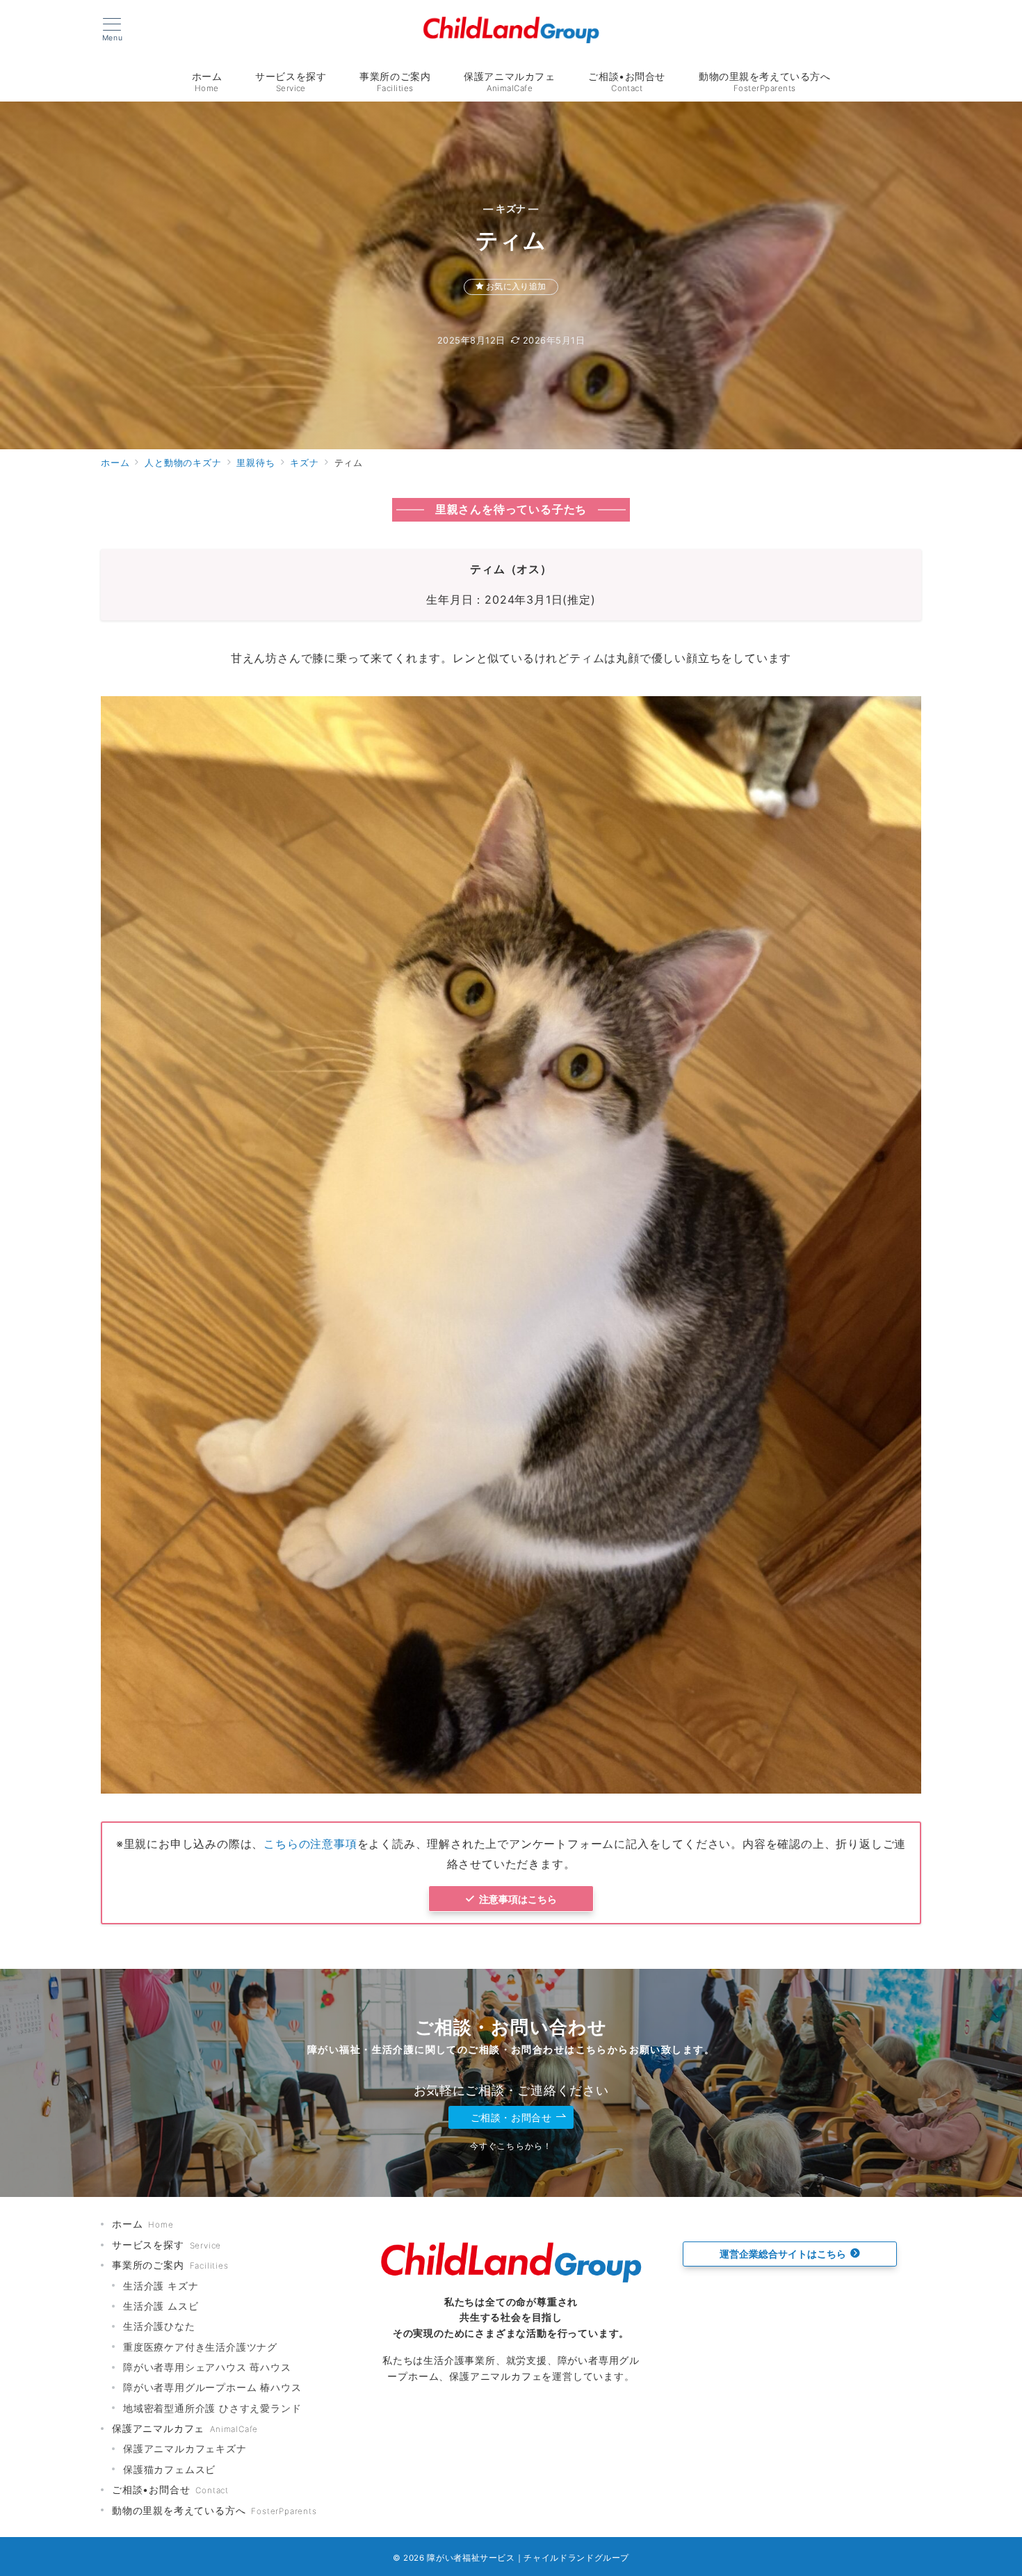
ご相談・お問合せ (511, 2117)
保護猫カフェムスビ (169, 2469)
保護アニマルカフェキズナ (185, 2448)
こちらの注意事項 (310, 1844)
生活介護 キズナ (161, 2286)
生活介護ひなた (159, 2326)
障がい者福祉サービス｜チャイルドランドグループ (528, 2558)
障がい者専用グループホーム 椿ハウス (212, 2387)
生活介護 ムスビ (161, 2306)
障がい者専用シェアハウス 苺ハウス (207, 2367)
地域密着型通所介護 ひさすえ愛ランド (212, 2408)
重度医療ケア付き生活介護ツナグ (200, 2347)
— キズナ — (511, 208)
